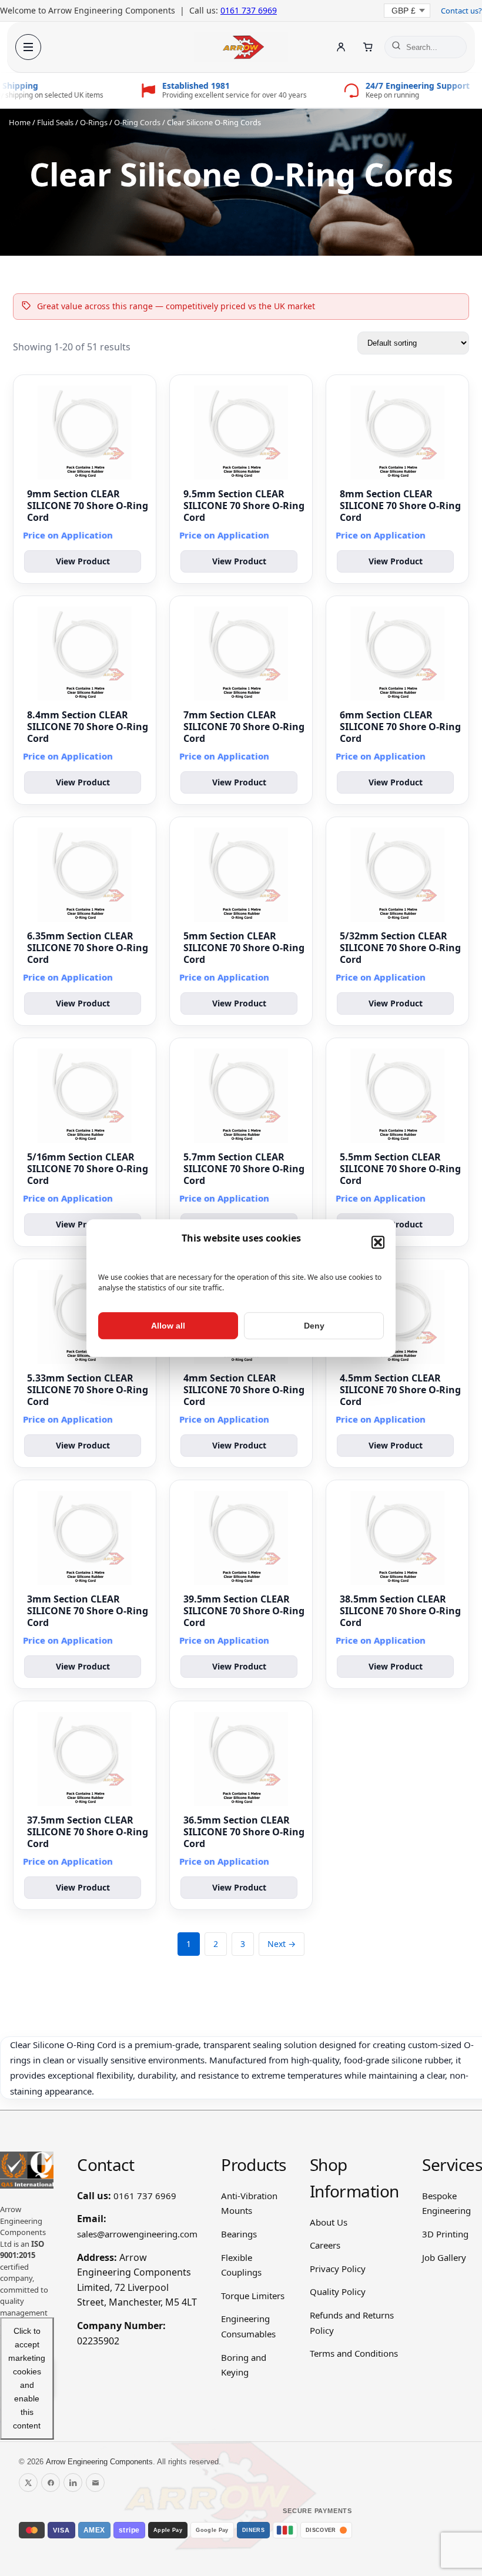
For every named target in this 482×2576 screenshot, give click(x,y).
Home (20, 122)
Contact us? (461, 11)
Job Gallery (444, 2257)
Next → (282, 1944)
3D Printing (445, 2234)
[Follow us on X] (28, 2483)
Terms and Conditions (354, 2353)
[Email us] (95, 2483)
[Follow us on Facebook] (51, 2483)
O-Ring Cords (137, 122)
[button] (378, 1242)
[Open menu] (28, 47)
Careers (325, 2245)
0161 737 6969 (249, 10)
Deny (314, 1326)
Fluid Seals (55, 122)
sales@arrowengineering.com (137, 2234)
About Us (329, 2222)
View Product (83, 561)
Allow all (168, 1326)
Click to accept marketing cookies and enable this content (27, 2378)
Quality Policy (338, 2291)
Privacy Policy (338, 2269)
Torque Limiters (253, 2296)
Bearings (239, 2234)
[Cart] (368, 47)
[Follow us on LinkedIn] (73, 2483)
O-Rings (94, 122)
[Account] (341, 47)
